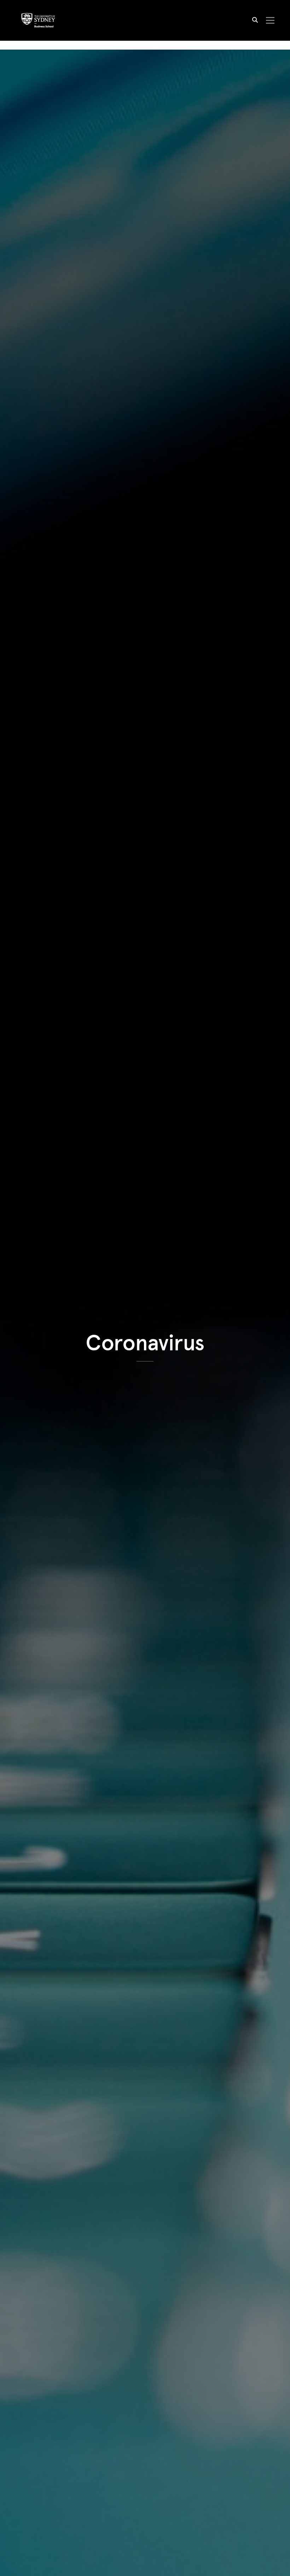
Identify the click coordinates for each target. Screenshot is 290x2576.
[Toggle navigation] (270, 21)
